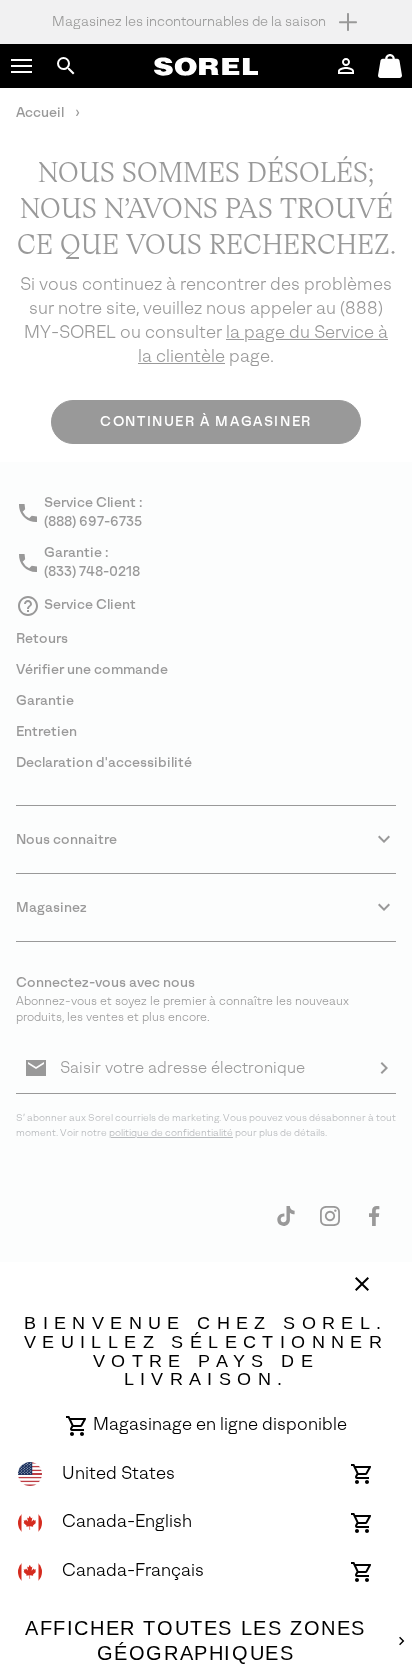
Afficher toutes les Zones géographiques (195, 1641)
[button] (22, 66)
